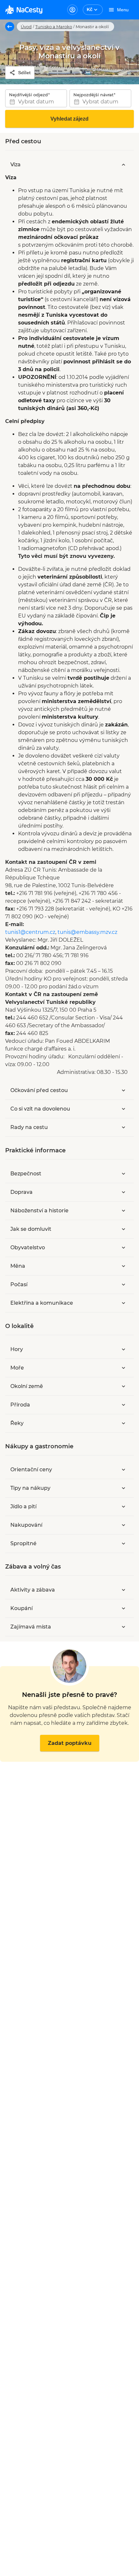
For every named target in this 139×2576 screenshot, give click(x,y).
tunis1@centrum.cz (30, 932)
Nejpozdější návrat (93, 95)
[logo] (24, 10)
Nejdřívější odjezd (28, 95)
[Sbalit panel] (123, 165)
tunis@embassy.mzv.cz (87, 932)
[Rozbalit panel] (123, 1090)
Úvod (26, 27)
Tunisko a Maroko (54, 27)
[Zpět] (10, 27)
